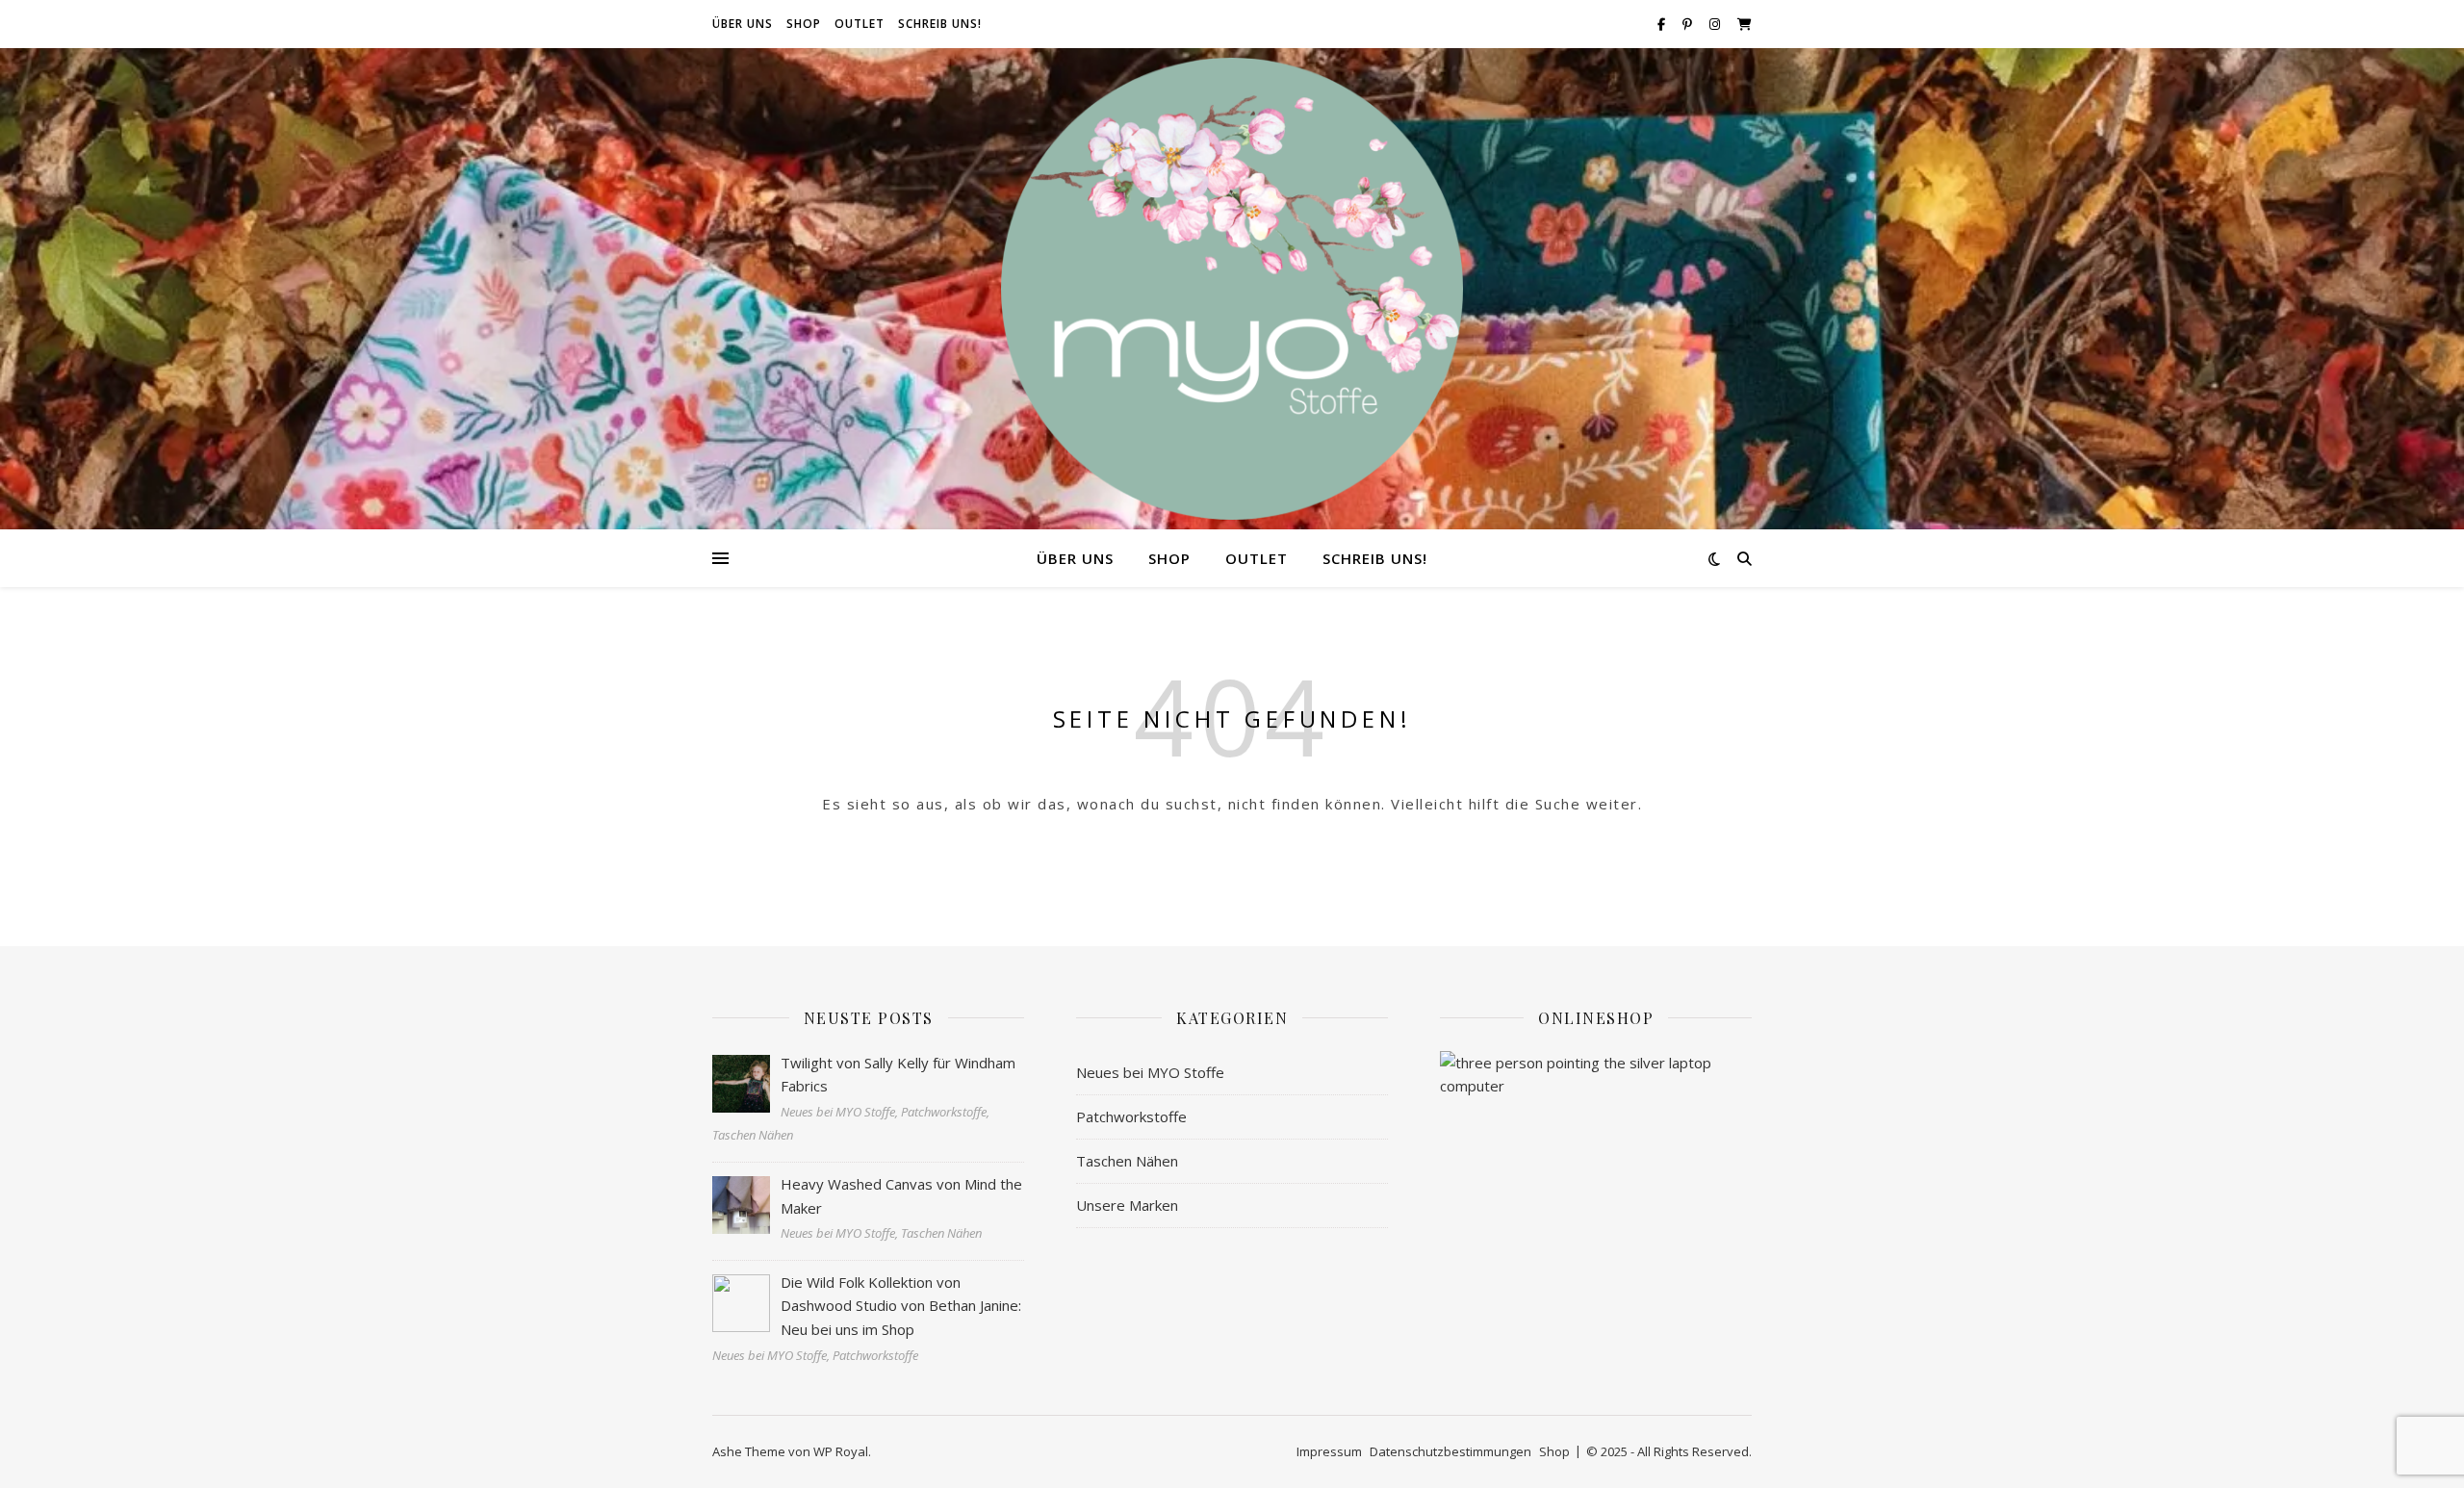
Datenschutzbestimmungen (1450, 1451)
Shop (804, 24)
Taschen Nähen (1127, 1161)
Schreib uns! (940, 24)
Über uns (743, 24)
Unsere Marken (1127, 1205)
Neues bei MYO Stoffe (1150, 1072)
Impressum (1329, 1451)
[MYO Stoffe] (1232, 289)
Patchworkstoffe (1131, 1116)
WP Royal (841, 1451)
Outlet (860, 24)
